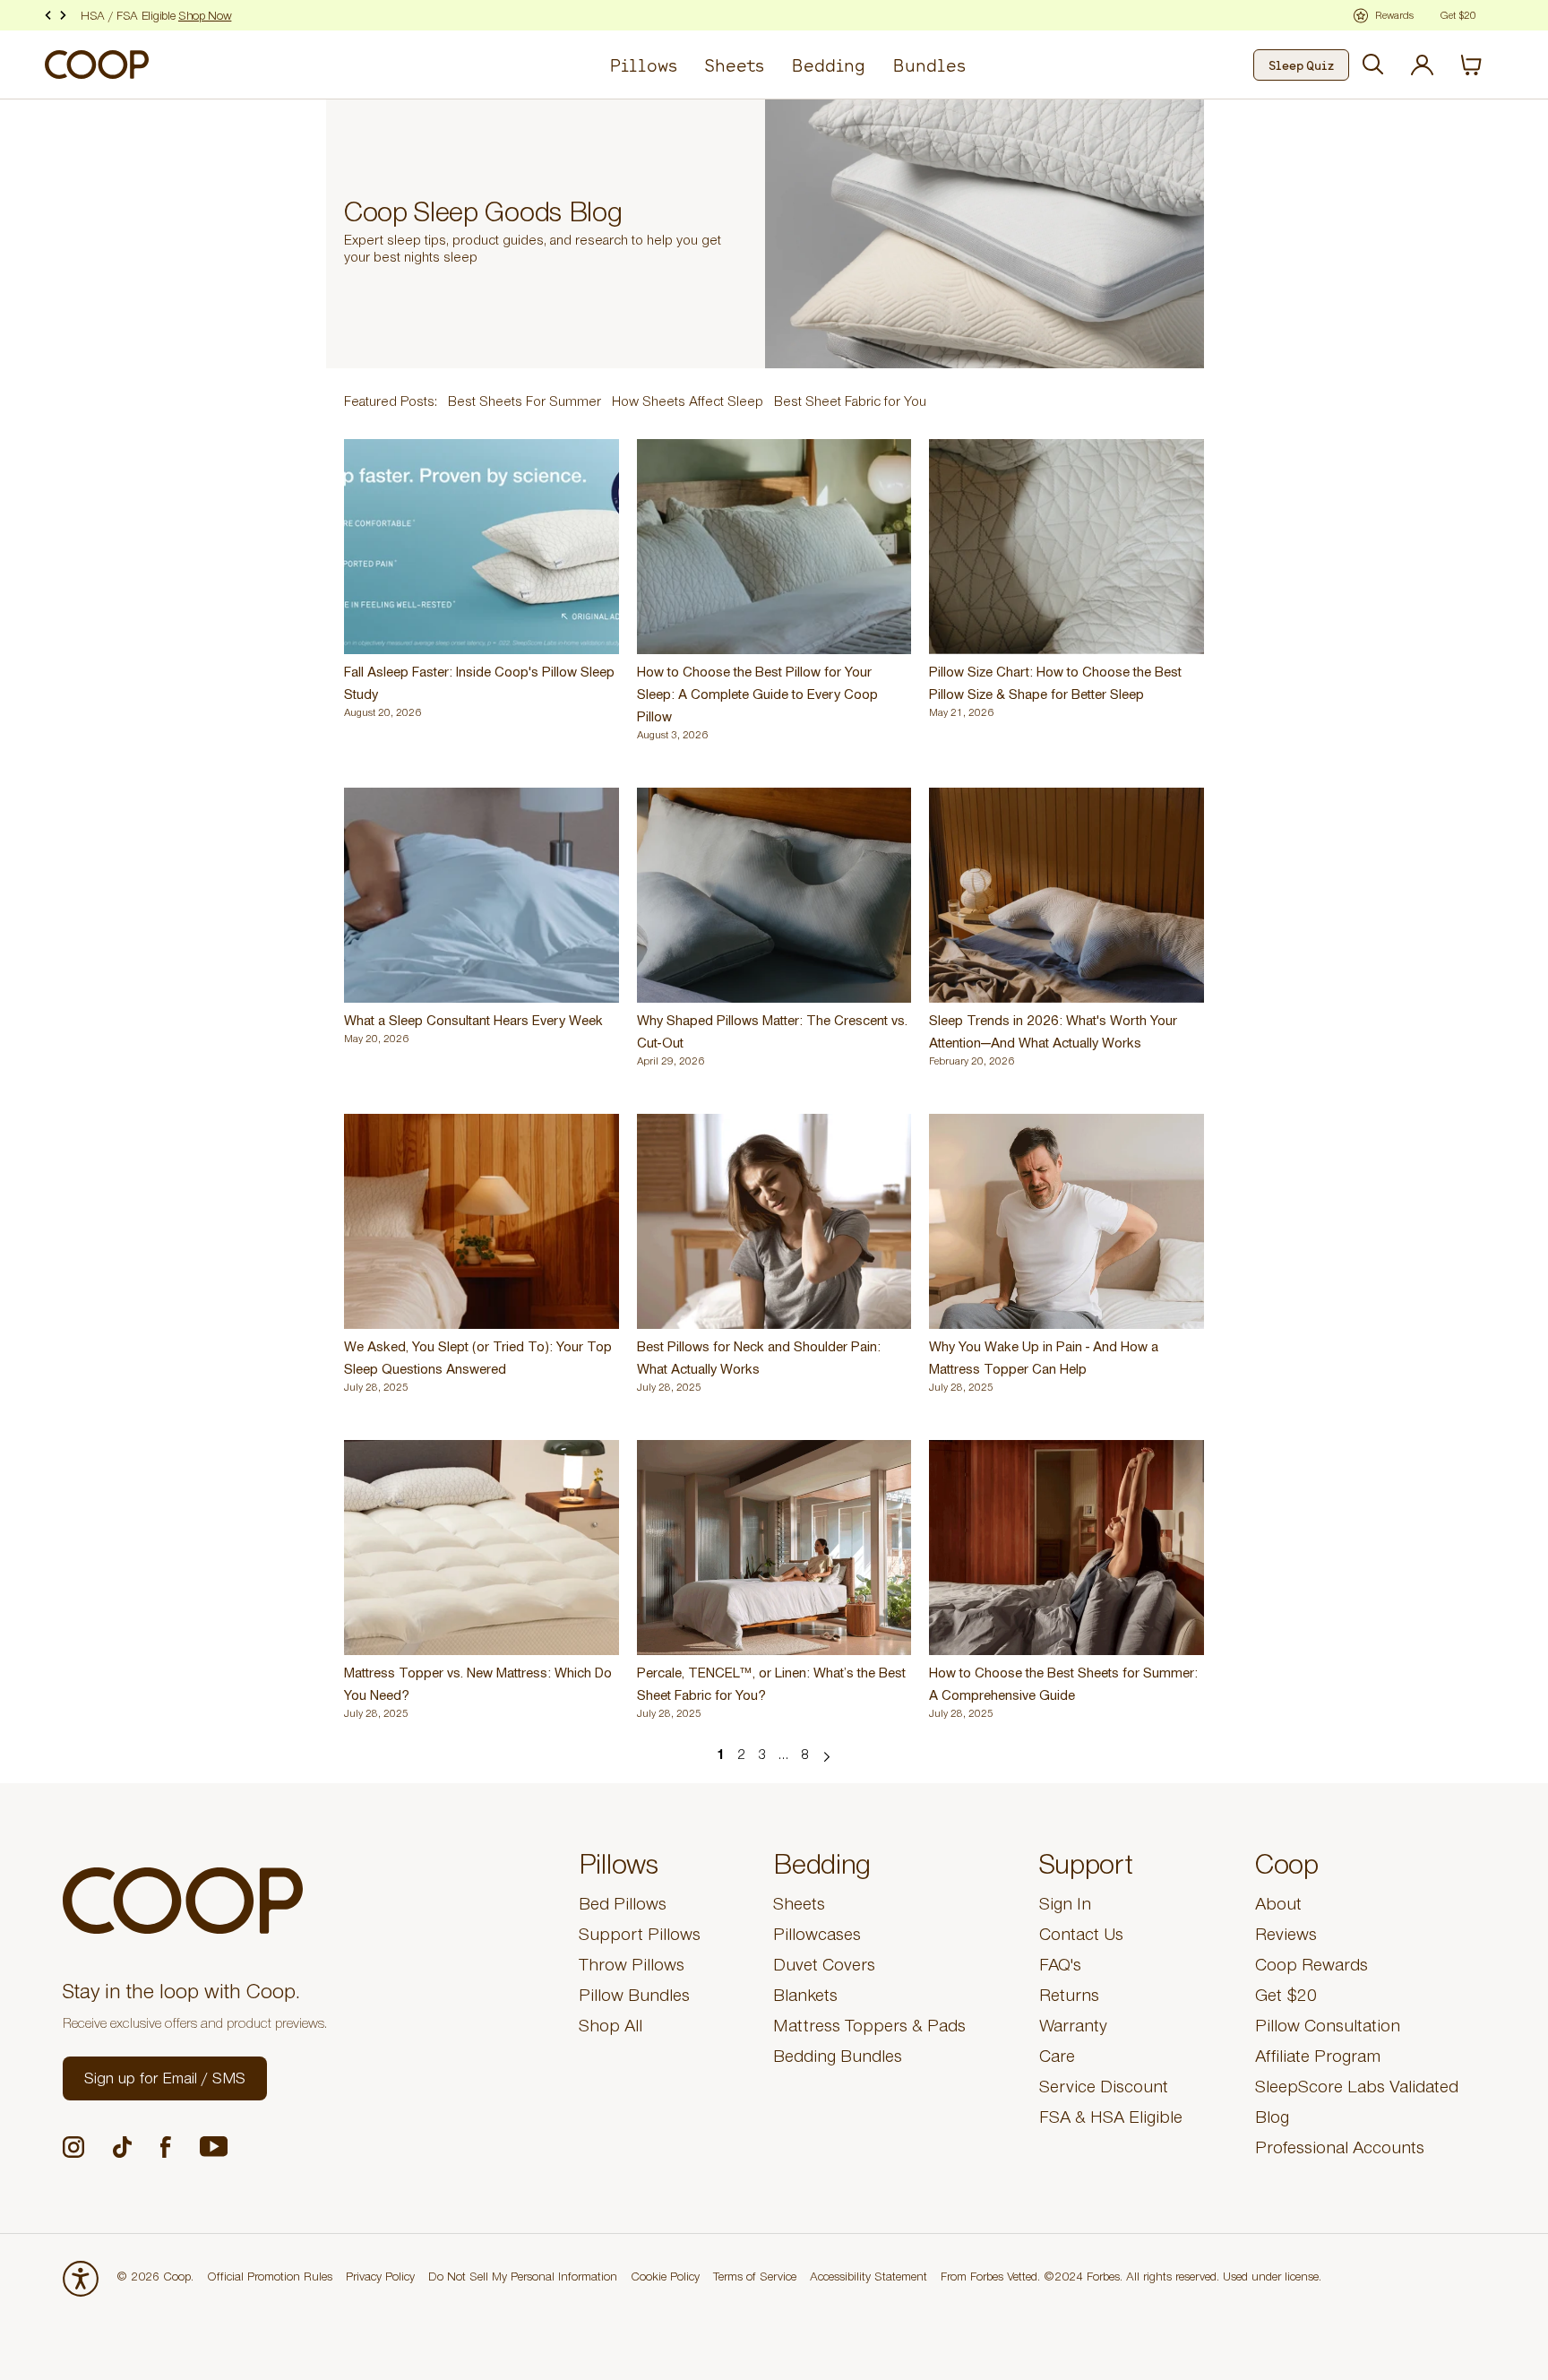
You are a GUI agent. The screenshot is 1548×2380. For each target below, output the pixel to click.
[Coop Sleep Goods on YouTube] (214, 2147)
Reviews (1286, 1937)
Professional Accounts (1340, 2151)
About (1278, 1907)
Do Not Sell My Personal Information (523, 2279)
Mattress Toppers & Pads (869, 2029)
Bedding (828, 65)
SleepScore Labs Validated (1357, 2090)
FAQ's (1060, 1968)
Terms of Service (755, 2279)
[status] (1482, 65)
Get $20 (1286, 1998)
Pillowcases (817, 1937)
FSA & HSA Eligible (1111, 2120)
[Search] (1373, 65)
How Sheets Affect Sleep (688, 403)
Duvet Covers (824, 1968)
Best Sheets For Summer (525, 403)
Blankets (805, 1998)
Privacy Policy (380, 2279)
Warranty (1073, 2029)
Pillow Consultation (1328, 2029)
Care (1057, 2059)
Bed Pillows (623, 1907)
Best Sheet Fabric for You (850, 403)
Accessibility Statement (869, 2279)
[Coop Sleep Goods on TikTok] (122, 2147)
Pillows (643, 65)
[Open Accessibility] (81, 2279)
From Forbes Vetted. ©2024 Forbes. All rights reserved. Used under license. (1131, 2279)
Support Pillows (640, 1937)
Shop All (611, 2029)
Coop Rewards (1311, 1968)
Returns (1069, 1998)
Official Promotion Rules (270, 2279)
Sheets (734, 65)
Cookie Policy (665, 2279)
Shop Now (205, 18)
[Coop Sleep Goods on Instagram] (73, 2147)
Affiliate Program (1318, 2059)
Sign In (1065, 1907)
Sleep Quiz (1301, 65)
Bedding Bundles (838, 2059)
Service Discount (1104, 2090)
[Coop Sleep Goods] (97, 65)
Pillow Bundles (634, 1998)
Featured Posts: (391, 403)
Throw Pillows (632, 1968)
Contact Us (1081, 1937)
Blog (1272, 2120)
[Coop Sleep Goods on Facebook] (166, 2147)
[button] (165, 2078)
